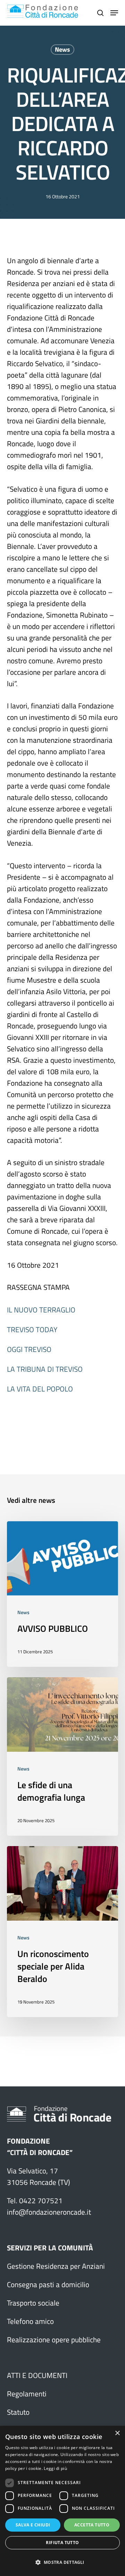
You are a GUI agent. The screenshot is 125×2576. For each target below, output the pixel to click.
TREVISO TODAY (32, 1329)
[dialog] (62, 2501)
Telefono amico (30, 2321)
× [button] (117, 2433)
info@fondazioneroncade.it (49, 2212)
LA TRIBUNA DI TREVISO (45, 1369)
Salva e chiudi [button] (33, 2525)
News (62, 49)
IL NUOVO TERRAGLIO (41, 1310)
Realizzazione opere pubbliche (54, 2340)
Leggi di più (55, 2468)
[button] (62, 2562)
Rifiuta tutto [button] (62, 2543)
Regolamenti (27, 2394)
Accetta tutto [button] (92, 2525)
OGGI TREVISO (29, 1349)
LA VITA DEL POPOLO (41, 1389)
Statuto (18, 2412)
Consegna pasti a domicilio (48, 2284)
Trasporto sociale (33, 2303)
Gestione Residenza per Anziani (56, 2266)
